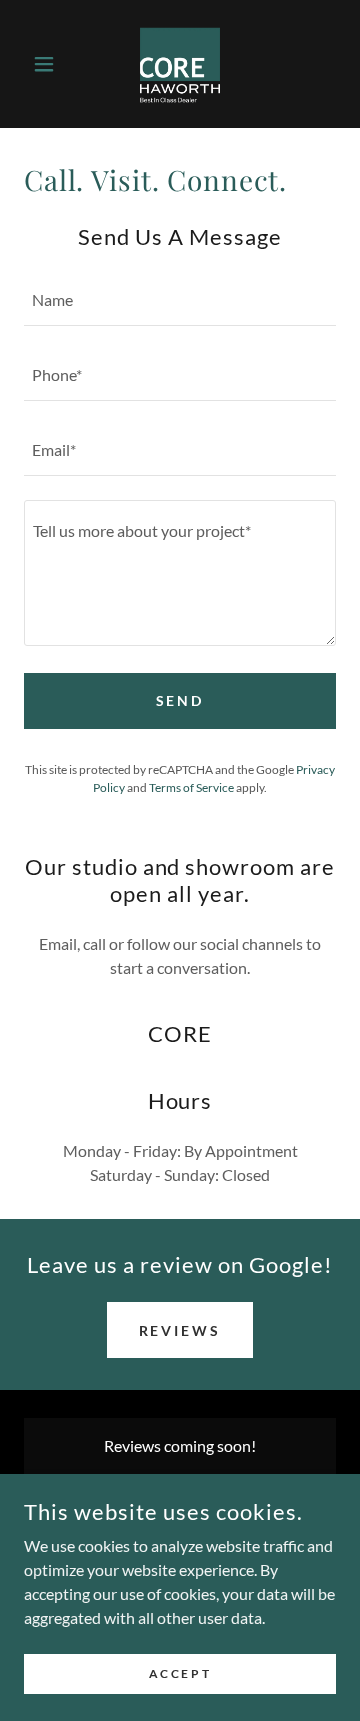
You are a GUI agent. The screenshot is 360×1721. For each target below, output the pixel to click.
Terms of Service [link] (191, 787)
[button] (47, 64)
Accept (180, 1673)
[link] (180, 64)
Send (180, 700)
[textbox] (180, 300)
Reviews (180, 1330)
